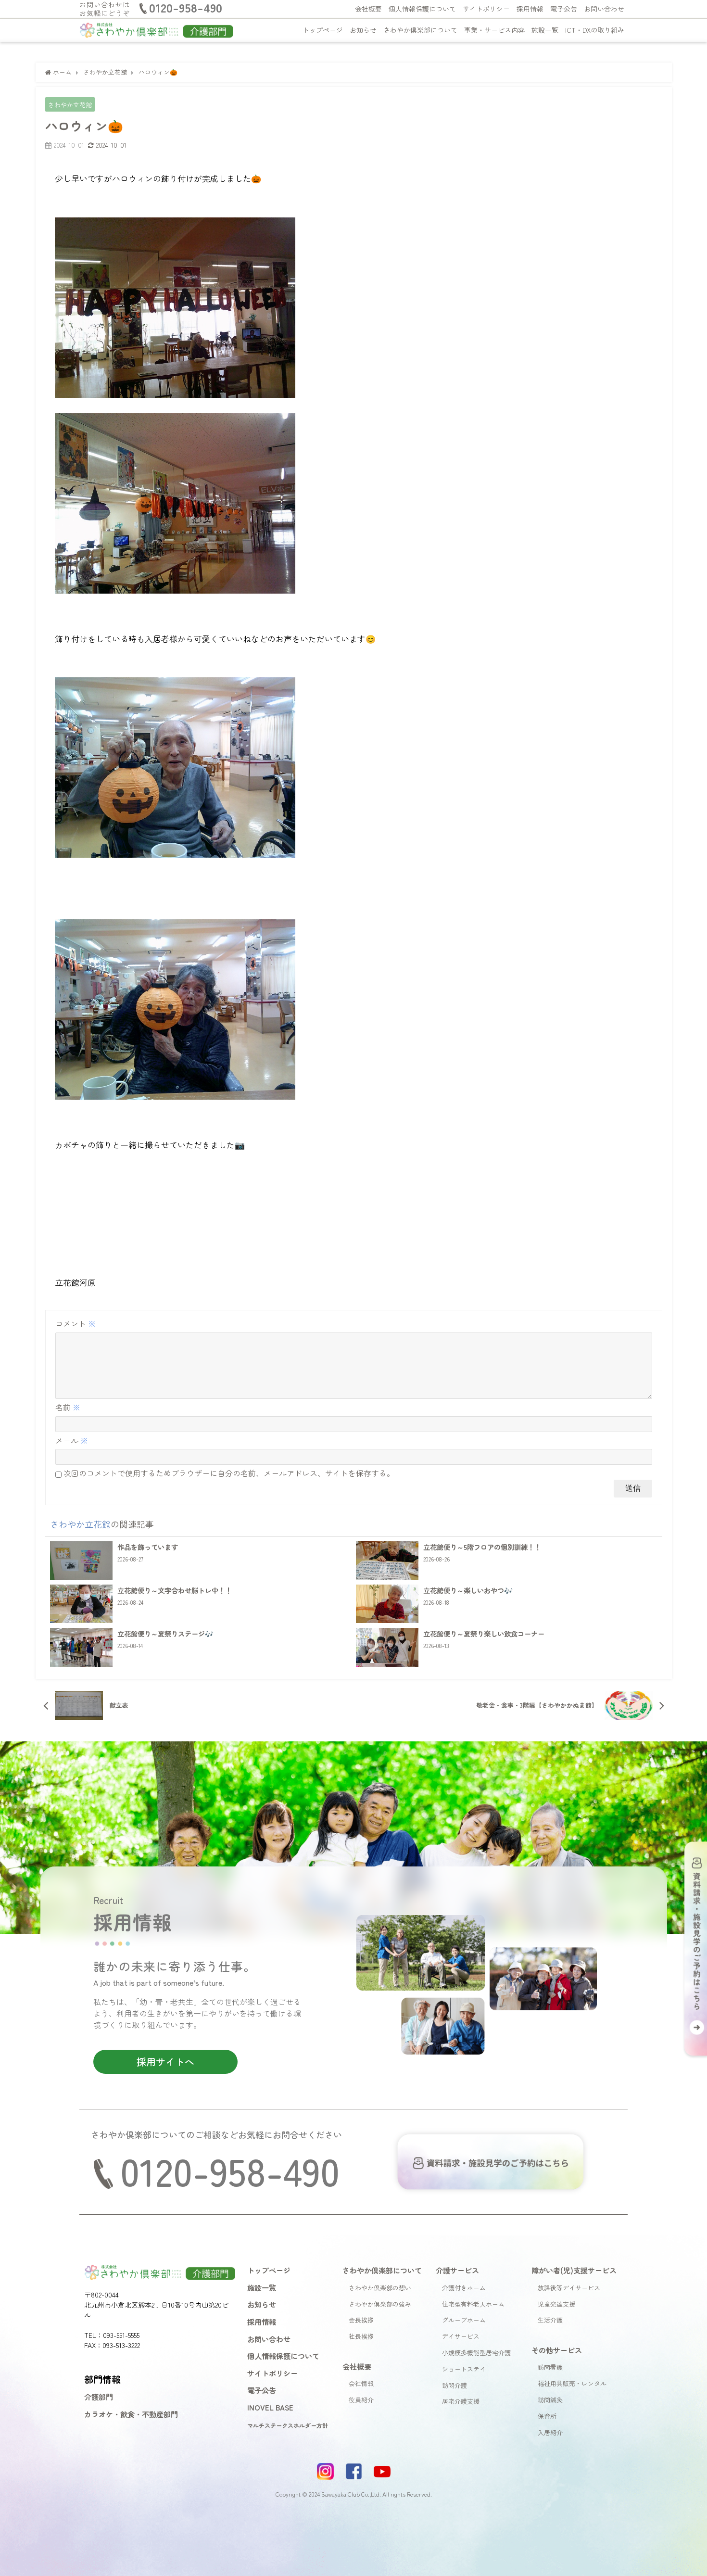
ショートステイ (464, 2369)
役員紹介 (361, 2400)
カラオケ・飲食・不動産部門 (131, 2414)
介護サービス (457, 2270)
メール (72, 1440)
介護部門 (99, 2397)
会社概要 (368, 9)
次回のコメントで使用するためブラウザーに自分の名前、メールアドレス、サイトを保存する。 (229, 1473)
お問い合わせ (604, 9)
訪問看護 (550, 2367)
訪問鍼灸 (550, 2400)
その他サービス (557, 2350)
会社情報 (361, 2383)
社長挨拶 (361, 2336)
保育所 (547, 2416)
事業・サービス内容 (494, 30)
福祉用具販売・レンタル (572, 2383)
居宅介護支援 (461, 2401)
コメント (76, 1323)
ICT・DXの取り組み (595, 30)
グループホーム (464, 2320)
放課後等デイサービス (569, 2288)
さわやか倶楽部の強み (380, 2304)
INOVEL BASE (270, 2407)
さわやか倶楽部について (420, 30)
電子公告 (564, 9)
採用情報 (530, 9)
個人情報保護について (422, 9)
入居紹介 (550, 2432)
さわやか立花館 (70, 105)
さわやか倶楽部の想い (380, 2288)
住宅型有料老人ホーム (473, 2304)
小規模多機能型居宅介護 (476, 2353)
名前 (68, 1407)
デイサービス (461, 2336)
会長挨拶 (361, 2320)
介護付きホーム (464, 2288)
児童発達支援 (556, 2304)
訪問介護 (454, 2385)
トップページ (323, 30)
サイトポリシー (486, 9)
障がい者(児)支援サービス (574, 2270)
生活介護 (550, 2320)
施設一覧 (545, 30)
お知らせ (363, 30)
